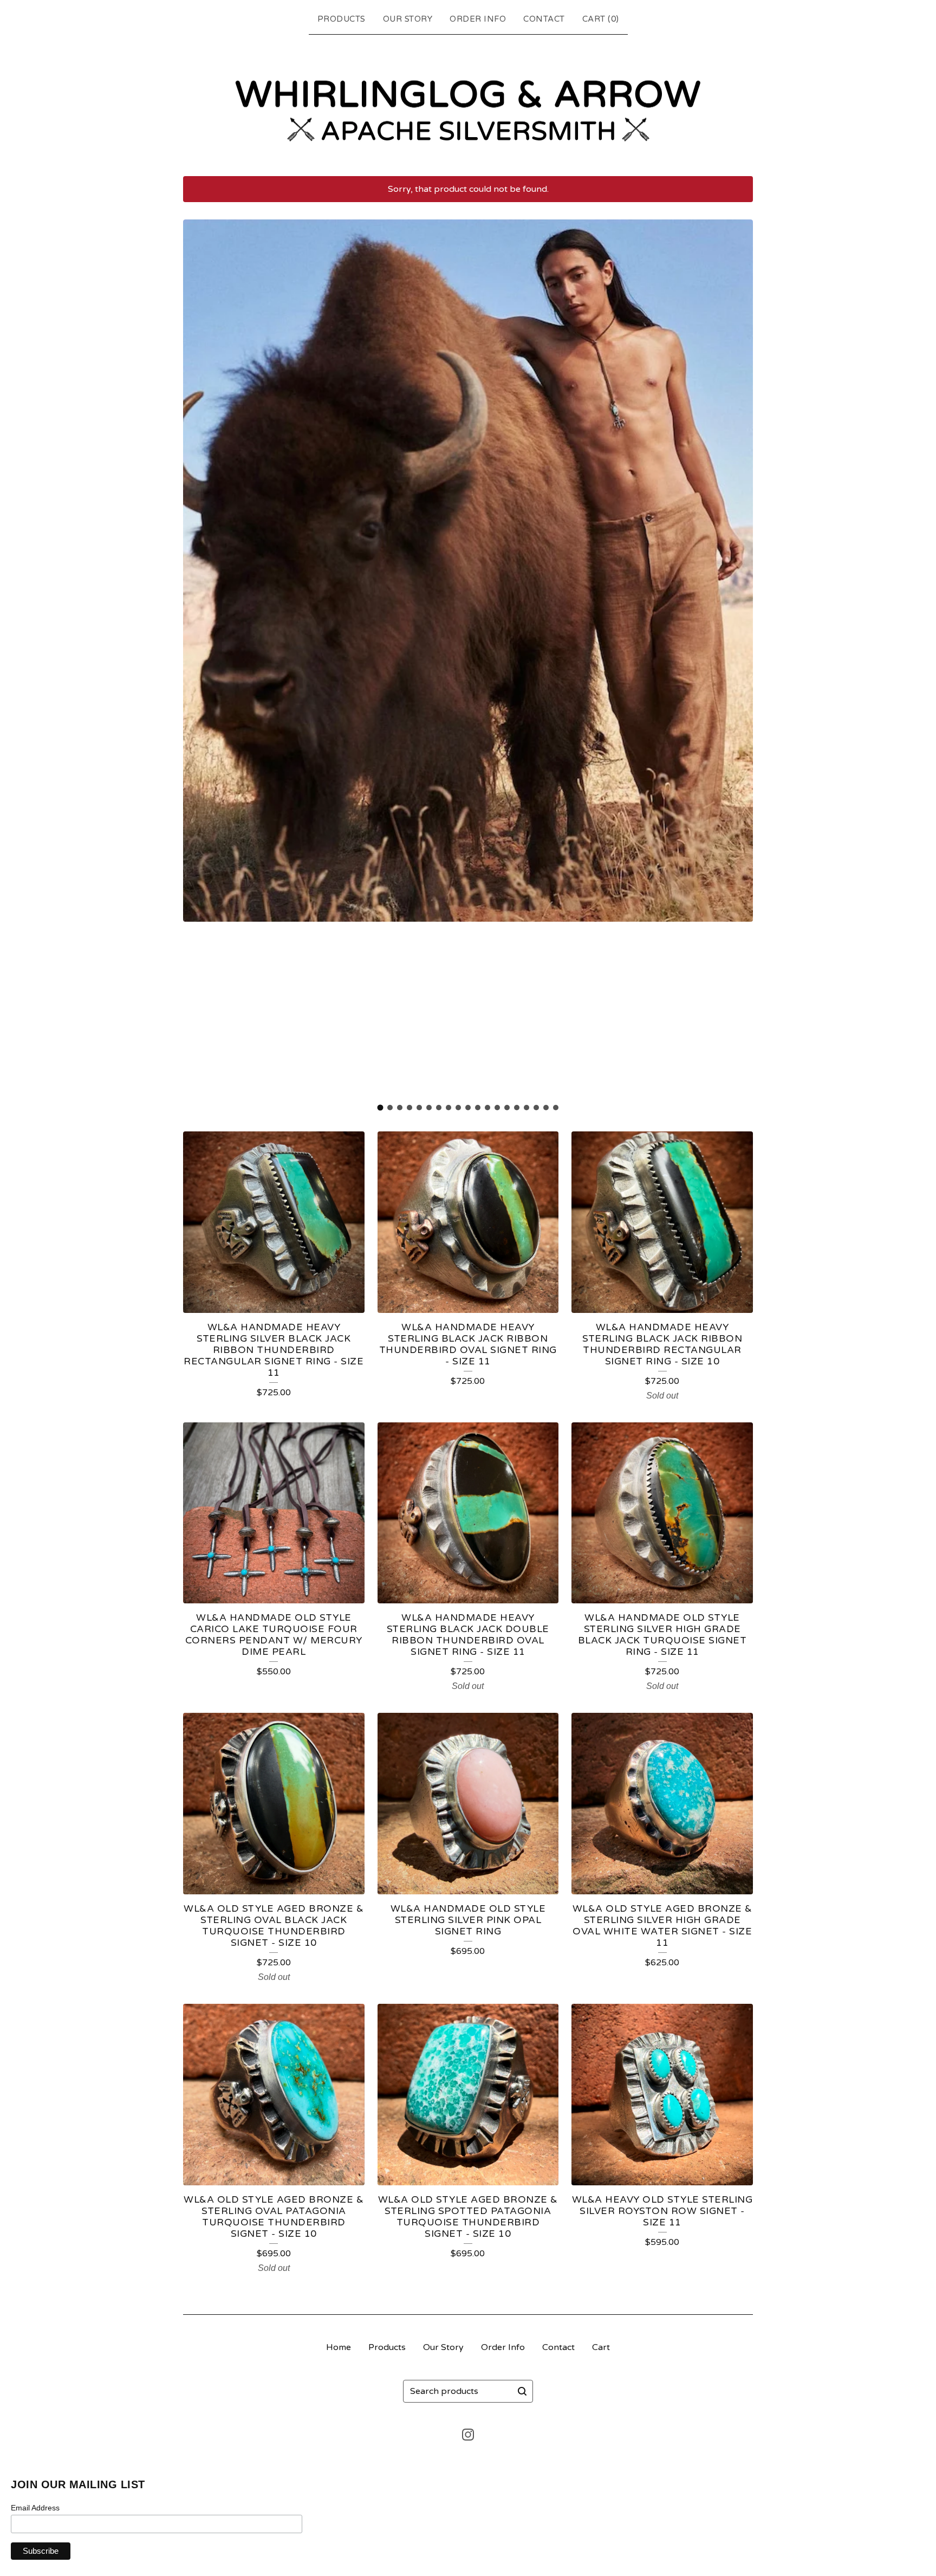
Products (342, 19)
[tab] (381, 1107)
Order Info (478, 19)
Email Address (35, 2508)
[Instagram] (468, 2435)
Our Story (408, 19)
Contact (544, 19)
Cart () (601, 19)
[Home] (468, 103)
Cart (601, 2347)
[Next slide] (738, 658)
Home (339, 2347)
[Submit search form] (522, 2391)
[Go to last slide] (198, 658)
